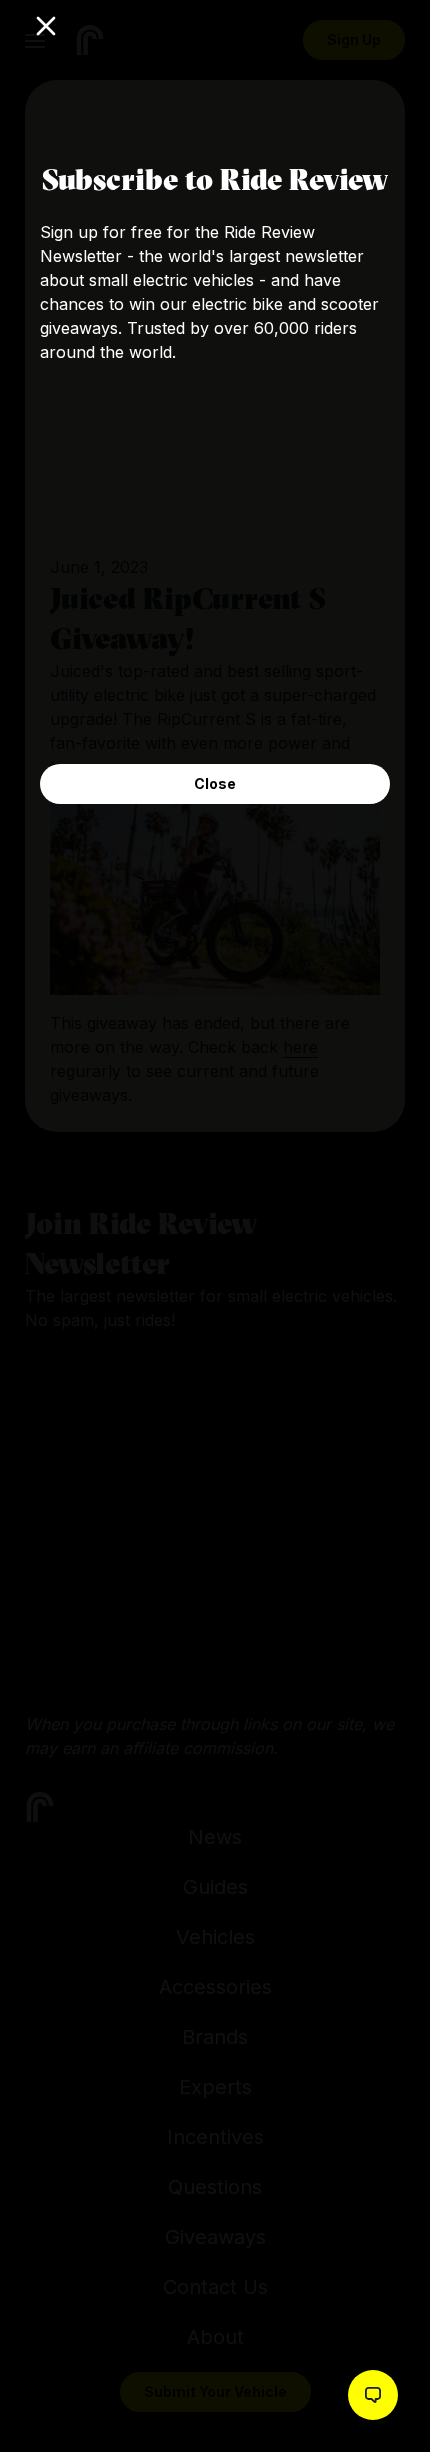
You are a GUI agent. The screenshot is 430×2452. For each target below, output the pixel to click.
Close (215, 783)
